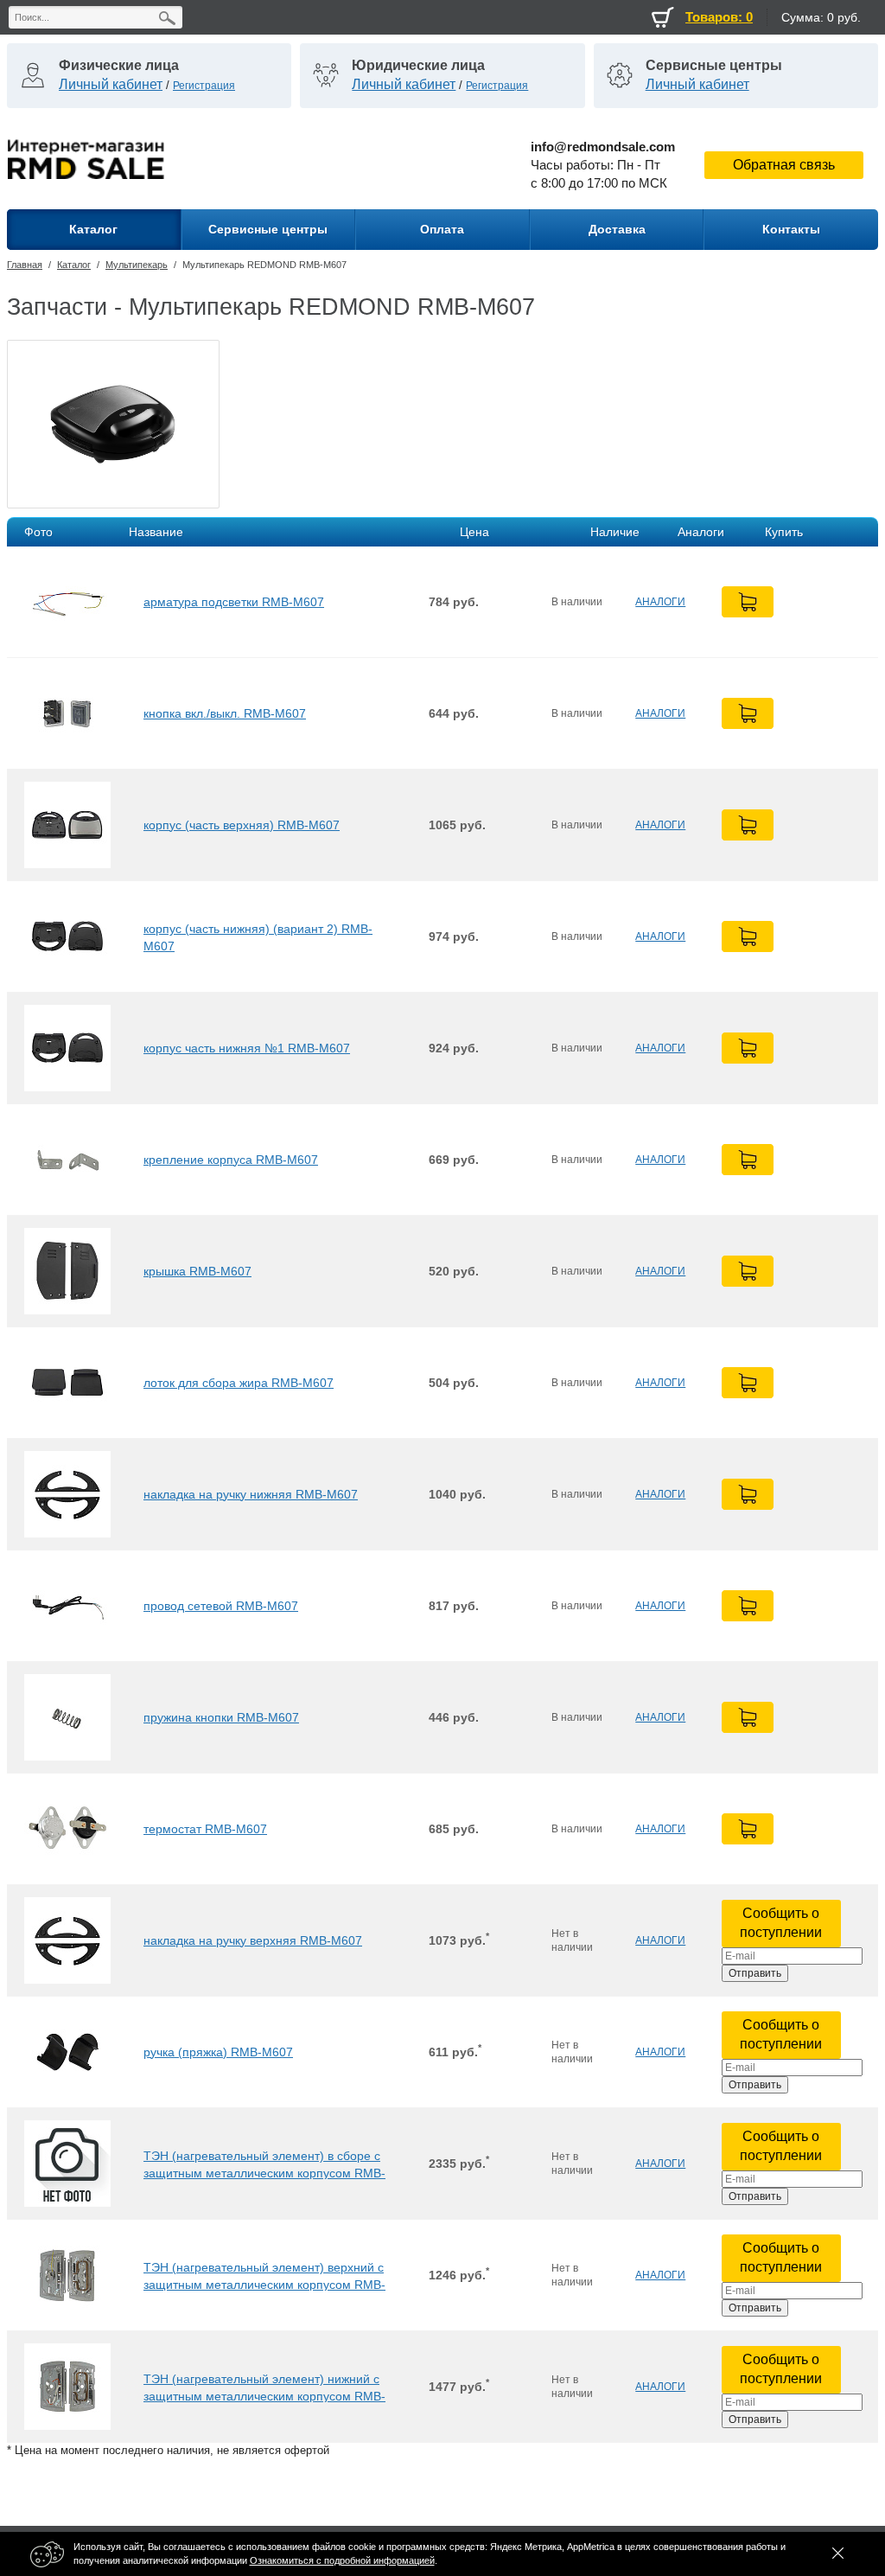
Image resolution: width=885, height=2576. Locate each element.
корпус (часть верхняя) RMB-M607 (242, 825)
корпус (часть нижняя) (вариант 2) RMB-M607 (258, 937)
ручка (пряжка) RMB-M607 (218, 2052)
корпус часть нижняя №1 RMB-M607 (247, 1048)
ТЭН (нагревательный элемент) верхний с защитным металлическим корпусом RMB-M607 (264, 2276)
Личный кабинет (111, 84)
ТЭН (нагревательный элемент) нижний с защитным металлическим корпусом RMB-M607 (264, 2387)
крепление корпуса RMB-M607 (231, 1160)
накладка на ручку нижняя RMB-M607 (251, 1494)
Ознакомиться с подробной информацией (342, 2560)
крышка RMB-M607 (197, 1271)
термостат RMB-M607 (205, 1829)
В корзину (748, 602)
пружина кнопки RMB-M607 (221, 1717)
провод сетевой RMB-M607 (221, 1606)
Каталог (74, 265)
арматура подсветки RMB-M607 (234, 602)
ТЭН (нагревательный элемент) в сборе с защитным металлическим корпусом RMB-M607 (264, 2164)
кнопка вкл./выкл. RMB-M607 (225, 713)
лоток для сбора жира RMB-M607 (239, 1383)
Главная (25, 265)
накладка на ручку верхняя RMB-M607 (253, 1940)
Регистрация (204, 86)
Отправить (755, 1973)
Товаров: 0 (719, 17)
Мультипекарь (137, 265)
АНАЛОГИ (660, 602)
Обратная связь (784, 165)
